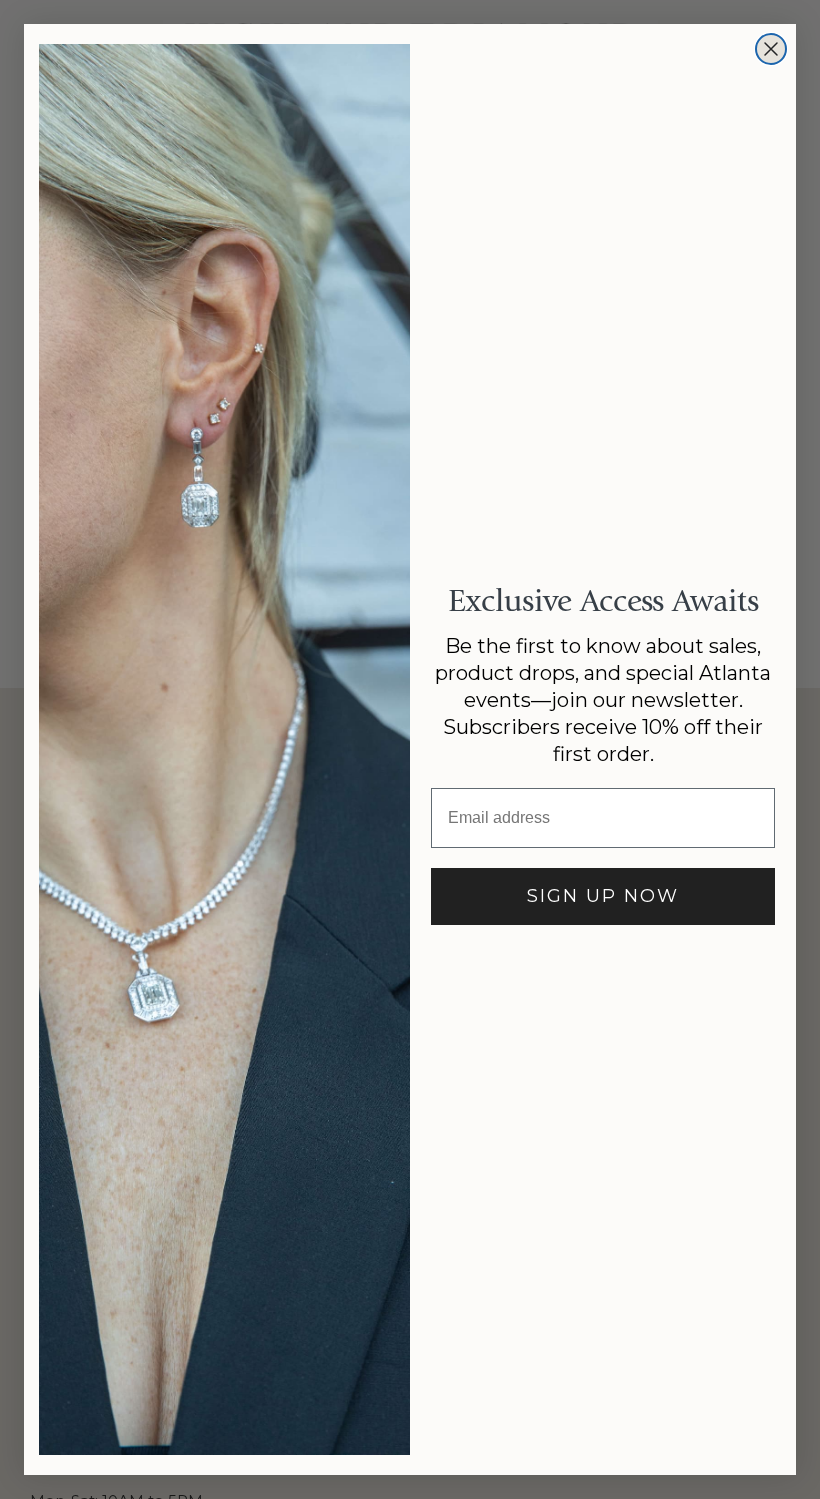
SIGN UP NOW (603, 896)
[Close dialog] (771, 49)
